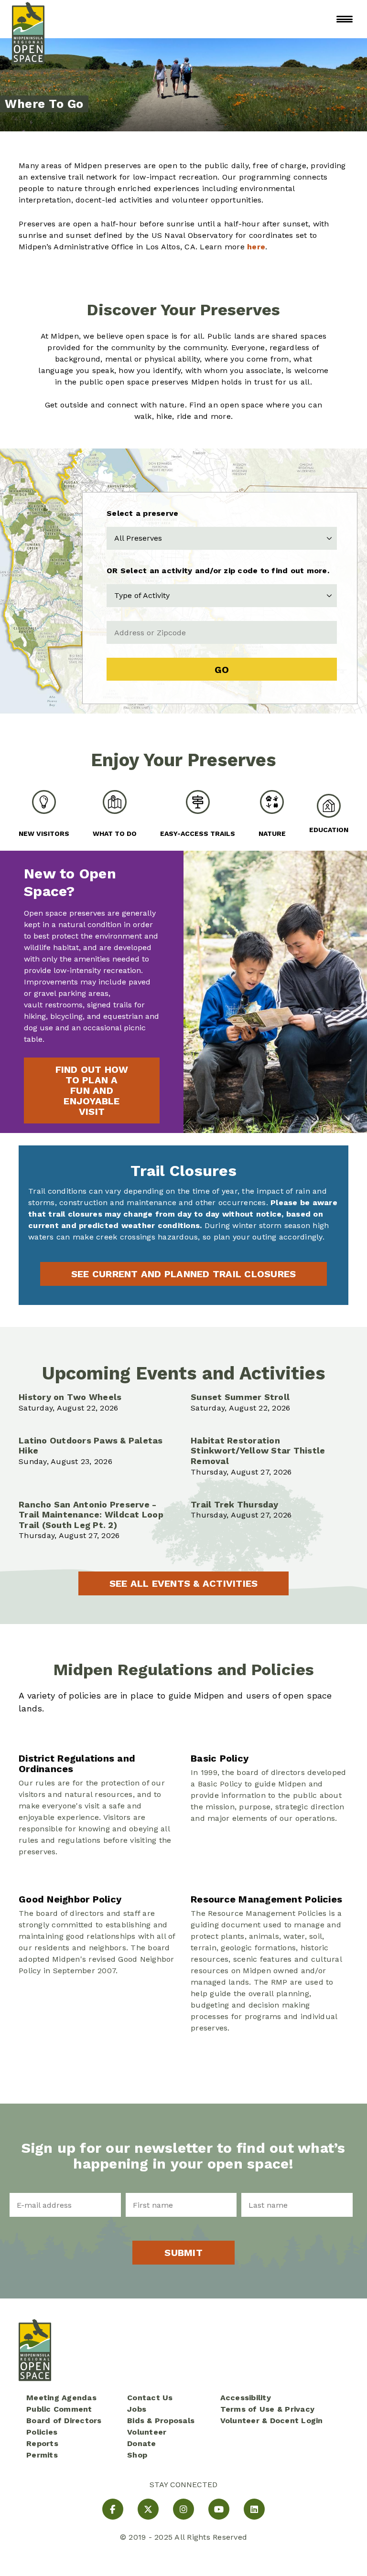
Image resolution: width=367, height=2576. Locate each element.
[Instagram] (183, 2509)
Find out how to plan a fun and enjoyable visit (92, 1090)
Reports (42, 2443)
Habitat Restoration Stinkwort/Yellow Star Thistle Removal (258, 1451)
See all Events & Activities (184, 1583)
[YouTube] (219, 2509)
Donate (142, 2443)
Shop (137, 2455)
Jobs (137, 2409)
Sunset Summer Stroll (240, 1397)
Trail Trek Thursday (234, 1504)
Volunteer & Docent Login (272, 2421)
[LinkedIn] (254, 2509)
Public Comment (59, 2409)
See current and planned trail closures (184, 1274)
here (256, 247)
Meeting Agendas (61, 2398)
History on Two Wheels (70, 1397)
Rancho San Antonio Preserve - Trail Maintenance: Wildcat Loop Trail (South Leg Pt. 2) (91, 1515)
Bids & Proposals (161, 2421)
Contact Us (150, 2398)
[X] (148, 2509)
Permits (42, 2455)
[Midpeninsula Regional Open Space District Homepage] (28, 19)
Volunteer (147, 2432)
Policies (42, 2432)
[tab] (44, 814)
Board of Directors (64, 2421)
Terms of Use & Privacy (268, 2409)
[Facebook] (113, 2509)
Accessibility (246, 2398)
